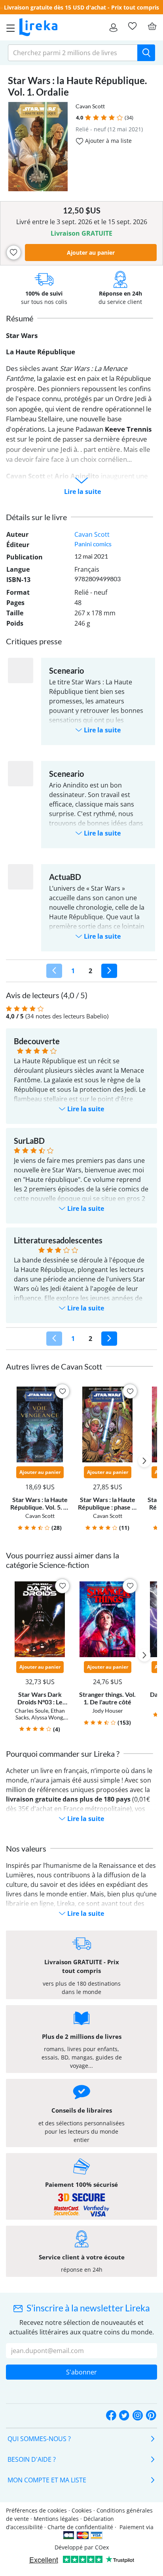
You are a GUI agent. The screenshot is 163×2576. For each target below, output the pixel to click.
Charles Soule (31, 1711)
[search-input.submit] (146, 53)
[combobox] (73, 53)
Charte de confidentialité (80, 2527)
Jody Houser (108, 1711)
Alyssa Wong (47, 1717)
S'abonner (81, 2372)
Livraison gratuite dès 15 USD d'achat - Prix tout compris (81, 7)
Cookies (82, 2510)
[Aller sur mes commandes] (113, 27)
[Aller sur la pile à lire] (132, 26)
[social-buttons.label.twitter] (124, 2416)
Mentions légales (56, 2519)
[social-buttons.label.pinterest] (151, 2416)
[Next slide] (144, 1461)
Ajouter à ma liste (108, 141)
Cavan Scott (90, 106)
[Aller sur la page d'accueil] (38, 27)
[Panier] (152, 26)
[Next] (109, 971)
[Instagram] (138, 2416)
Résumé (20, 318)
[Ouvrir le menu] (8, 27)
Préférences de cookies (36, 2510)
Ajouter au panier (91, 253)
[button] (88, 118)
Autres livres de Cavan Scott (54, 1366)
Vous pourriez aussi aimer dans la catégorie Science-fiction (63, 1560)
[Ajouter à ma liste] (14, 253)
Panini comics (93, 544)
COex (102, 2547)
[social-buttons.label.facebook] (111, 2416)
